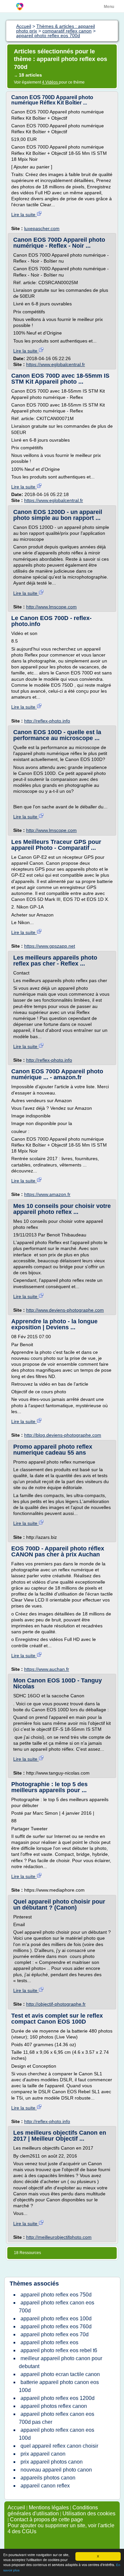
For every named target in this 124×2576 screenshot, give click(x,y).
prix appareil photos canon (52, 2462)
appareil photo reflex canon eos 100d (57, 2434)
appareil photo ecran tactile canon (60, 2374)
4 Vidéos (50, 82)
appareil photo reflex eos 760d (56, 2326)
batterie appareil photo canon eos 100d (59, 2386)
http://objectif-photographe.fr (56, 2004)
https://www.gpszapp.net (50, 946)
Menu (109, 7)
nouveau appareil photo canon (56, 2470)
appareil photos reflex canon (54, 2406)
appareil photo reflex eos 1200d (58, 2398)
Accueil (16, 2508)
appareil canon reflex (45, 2486)
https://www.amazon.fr (47, 1194)
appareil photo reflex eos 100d (56, 2319)
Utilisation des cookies (89, 2513)
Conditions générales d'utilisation (53, 2511)
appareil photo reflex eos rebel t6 (59, 2350)
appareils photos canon (48, 2478)
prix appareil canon (43, 2454)
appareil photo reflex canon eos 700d (57, 2307)
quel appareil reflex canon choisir (59, 2446)
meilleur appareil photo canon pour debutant (61, 2362)
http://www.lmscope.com (51, 607)
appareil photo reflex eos (49, 2342)
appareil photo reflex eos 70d (55, 2334)
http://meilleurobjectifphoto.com (59, 2237)
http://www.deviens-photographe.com (65, 1310)
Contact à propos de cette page (46, 2519)
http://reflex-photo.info (47, 721)
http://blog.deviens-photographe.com (63, 1435)
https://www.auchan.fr (47, 1669)
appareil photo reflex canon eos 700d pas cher (57, 2418)
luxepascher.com (42, 228)
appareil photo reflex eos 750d (56, 2295)
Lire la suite (24, 215)
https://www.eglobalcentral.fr (56, 364)
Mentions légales (49, 2508)
